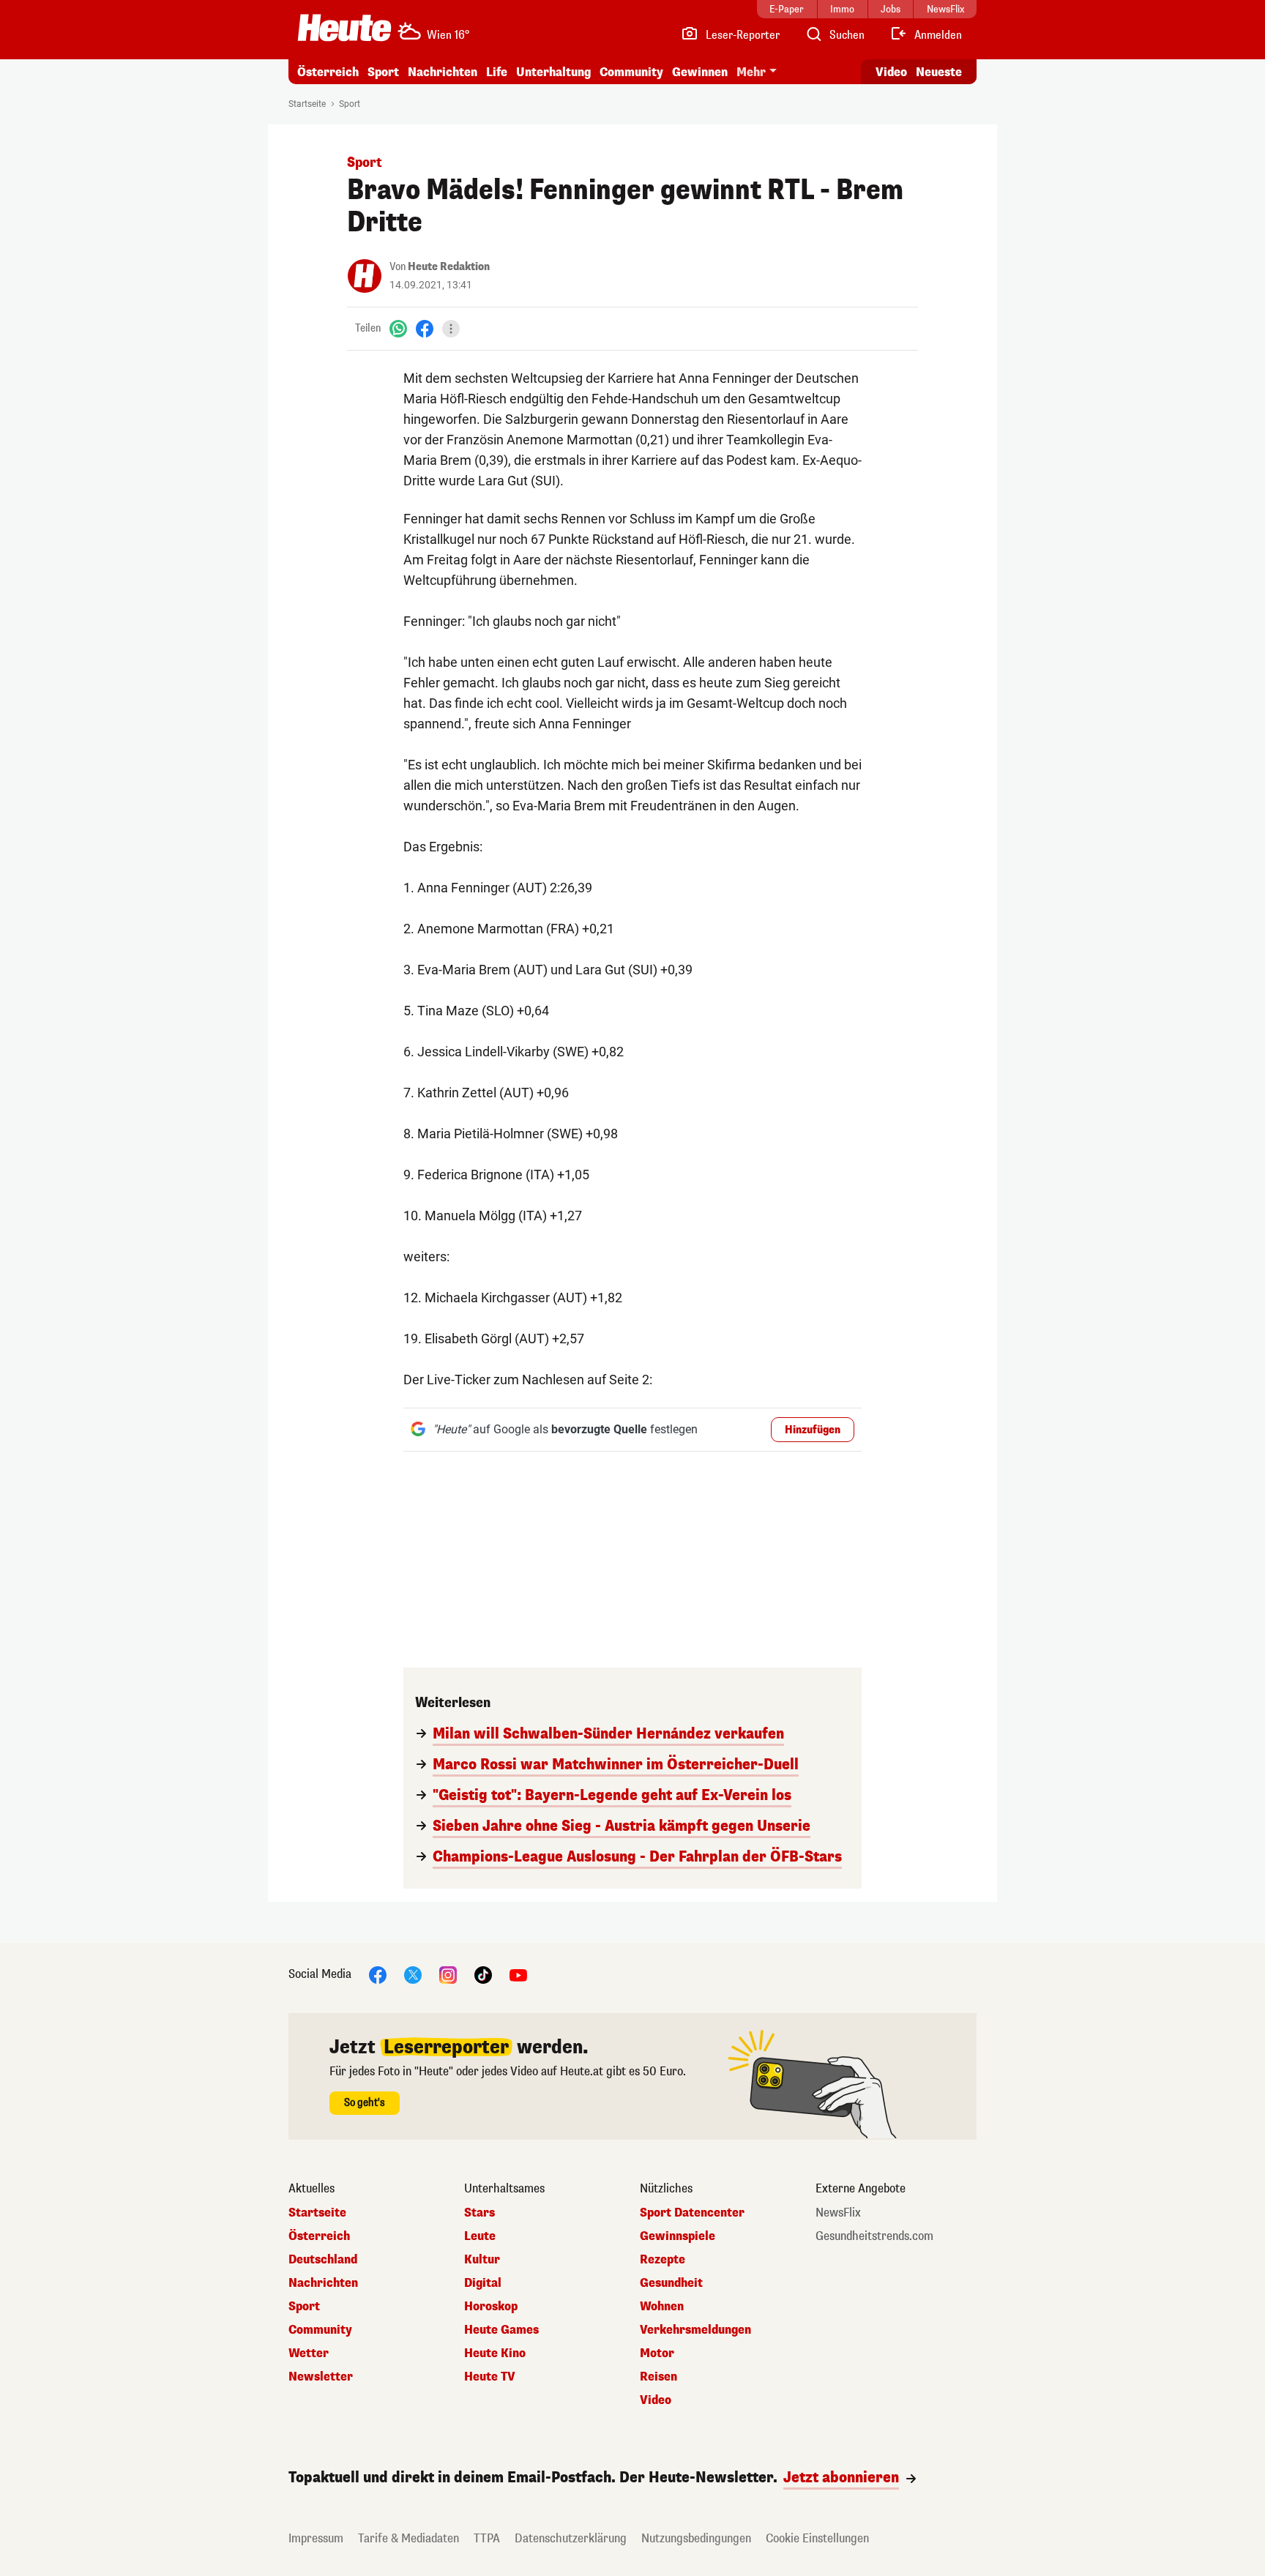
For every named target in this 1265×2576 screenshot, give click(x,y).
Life (497, 72)
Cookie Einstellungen (817, 2538)
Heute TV (490, 2377)
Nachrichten (323, 2283)
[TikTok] (483, 1974)
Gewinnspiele (678, 2236)
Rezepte (663, 2260)
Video (891, 72)
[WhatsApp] (398, 328)
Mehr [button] (751, 72)
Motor (657, 2353)
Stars (479, 2213)
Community (631, 72)
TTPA (487, 2538)
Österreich (328, 72)
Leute (480, 2236)
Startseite (307, 104)
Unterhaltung (553, 72)
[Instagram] (448, 1974)
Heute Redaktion (449, 267)
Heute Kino (495, 2353)
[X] (413, 1974)
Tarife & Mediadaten (408, 2538)
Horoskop (491, 2307)
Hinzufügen (813, 1430)
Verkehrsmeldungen (695, 2330)
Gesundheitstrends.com (874, 2236)
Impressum (316, 2538)
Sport (383, 72)
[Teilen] (451, 329)
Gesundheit (671, 2283)
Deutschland (323, 2260)
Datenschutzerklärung (571, 2538)
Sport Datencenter (692, 2213)
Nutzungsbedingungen (696, 2538)
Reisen (658, 2377)
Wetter (309, 2353)
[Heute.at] (344, 28)
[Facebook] (425, 328)
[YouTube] (518, 1974)
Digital (483, 2283)
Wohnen (662, 2307)
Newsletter (321, 2377)
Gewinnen (700, 72)
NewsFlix (838, 2213)
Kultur (482, 2260)
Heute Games (501, 2330)
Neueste (939, 72)
